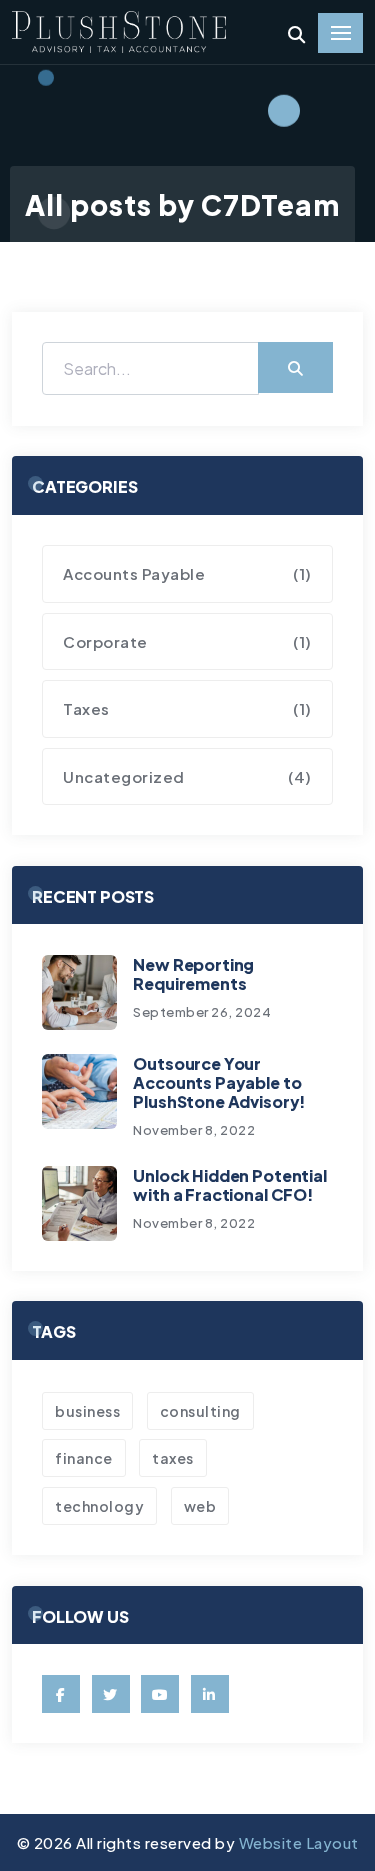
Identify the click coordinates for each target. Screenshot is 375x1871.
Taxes (173, 1458)
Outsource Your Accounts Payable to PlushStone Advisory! (219, 1082)
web (200, 1506)
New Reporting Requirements (193, 974)
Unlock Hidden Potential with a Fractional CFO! (229, 1185)
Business (87, 1411)
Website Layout (299, 1842)
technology (99, 1506)
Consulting (200, 1411)
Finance (84, 1458)
